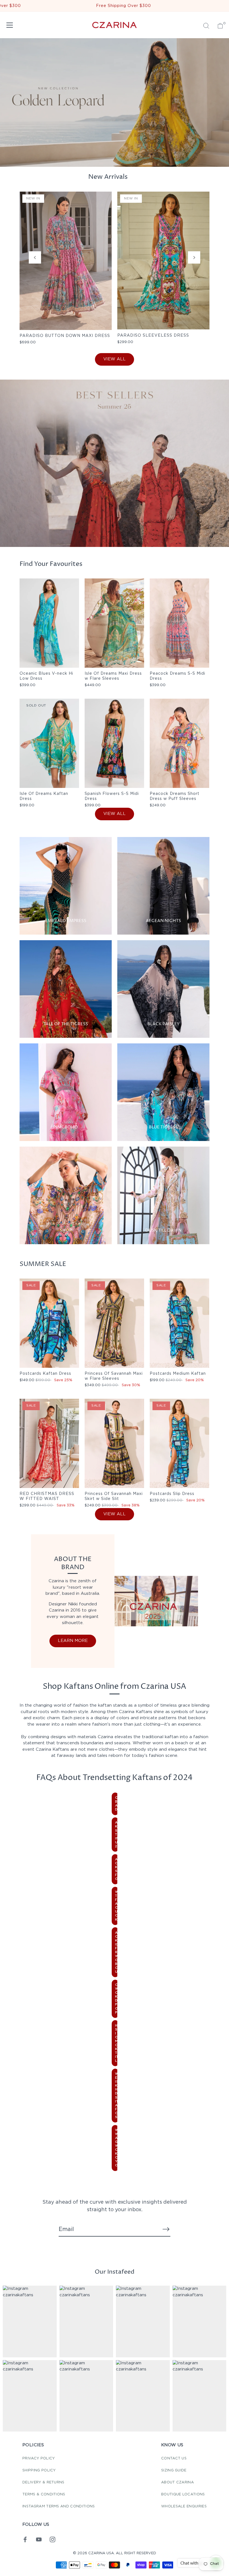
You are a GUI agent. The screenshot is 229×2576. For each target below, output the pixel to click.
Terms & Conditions (44, 2494)
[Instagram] (53, 2539)
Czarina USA (101, 2553)
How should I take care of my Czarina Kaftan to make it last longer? (117, 2043)
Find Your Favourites (51, 564)
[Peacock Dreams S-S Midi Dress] (179, 623)
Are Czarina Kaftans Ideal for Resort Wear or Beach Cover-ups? (117, 1952)
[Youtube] (39, 2539)
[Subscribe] (166, 2229)
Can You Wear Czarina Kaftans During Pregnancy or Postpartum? (117, 1999)
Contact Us (174, 2458)
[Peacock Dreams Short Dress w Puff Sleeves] (179, 743)
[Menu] (10, 25)
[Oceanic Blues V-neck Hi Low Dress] (49, 623)
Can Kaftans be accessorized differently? (117, 1804)
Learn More (73, 1641)
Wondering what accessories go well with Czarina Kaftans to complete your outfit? (117, 2148)
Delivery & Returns (43, 2482)
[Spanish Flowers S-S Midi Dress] (114, 743)
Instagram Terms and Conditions (59, 2506)
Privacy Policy (39, 2458)
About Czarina (177, 2482)
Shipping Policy (39, 2470)
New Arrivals (108, 177)
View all (115, 359)
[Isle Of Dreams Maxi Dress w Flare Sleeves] (114, 623)
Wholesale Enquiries (184, 2506)
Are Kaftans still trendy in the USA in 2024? (117, 1834)
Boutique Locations (183, 2494)
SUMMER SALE (43, 1264)
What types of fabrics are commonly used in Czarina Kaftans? (117, 1906)
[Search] (206, 26)
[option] (115, 463)
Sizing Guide (174, 2470)
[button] (35, 257)
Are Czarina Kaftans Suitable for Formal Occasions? (117, 1869)
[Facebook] (25, 2539)
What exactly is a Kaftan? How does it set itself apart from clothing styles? (117, 2096)
